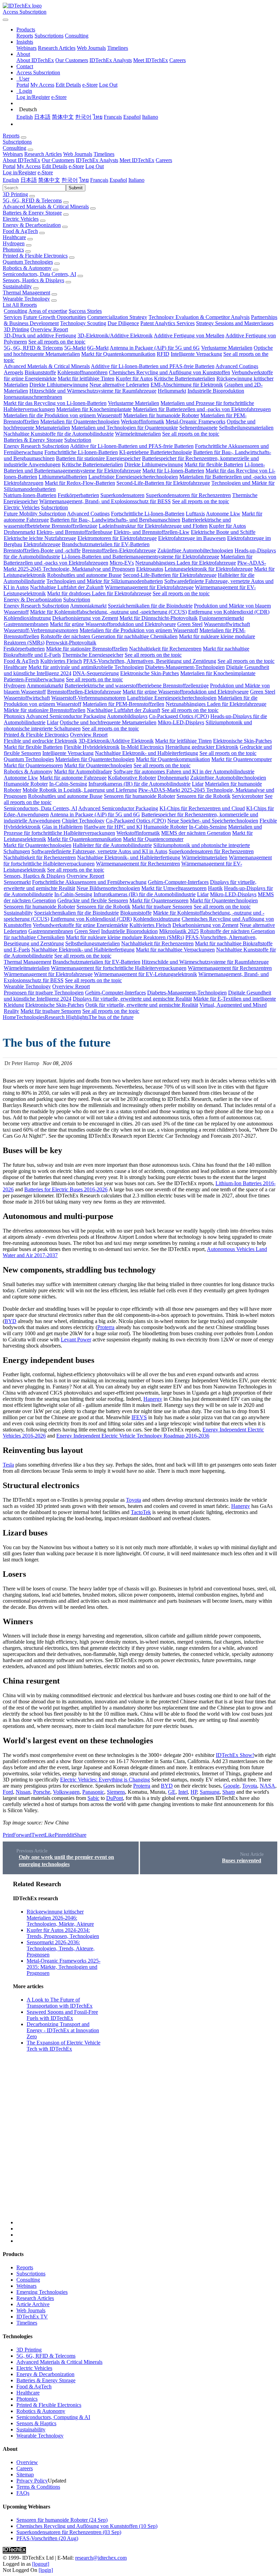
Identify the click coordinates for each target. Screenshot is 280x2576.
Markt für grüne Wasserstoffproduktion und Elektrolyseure (113, 624)
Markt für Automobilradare (83, 772)
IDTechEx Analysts (111, 60)
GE (172, 1792)
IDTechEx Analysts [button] (97, 160)
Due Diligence (123, 323)
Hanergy (153, 1399)
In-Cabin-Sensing (68, 784)
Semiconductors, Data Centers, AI (39, 274)
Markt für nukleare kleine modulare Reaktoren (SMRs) (125, 937)
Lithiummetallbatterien (63, 477)
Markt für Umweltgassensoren (174, 888)
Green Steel (190, 624)
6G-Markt (98, 348)
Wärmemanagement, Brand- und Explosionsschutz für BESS (105, 501)
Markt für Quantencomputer (242, 759)
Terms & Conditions (38, 2487)
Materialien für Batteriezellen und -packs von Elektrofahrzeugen (202, 409)
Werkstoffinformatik (143, 421)
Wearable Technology (26, 299)
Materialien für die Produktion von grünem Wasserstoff (63, 415)
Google (231, 1786)
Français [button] (99, 180)
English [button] (11, 180)
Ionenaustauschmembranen (33, 397)
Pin (58, 1835)
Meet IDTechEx (151, 60)
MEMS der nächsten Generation (196, 833)
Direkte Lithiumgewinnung (59, 385)
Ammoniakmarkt (88, 606)
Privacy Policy (32, 2481)
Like (50, 1835)
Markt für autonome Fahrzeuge (73, 778)
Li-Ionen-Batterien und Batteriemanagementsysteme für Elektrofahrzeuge (134, 468)
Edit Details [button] (55, 166)
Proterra (106, 1327)
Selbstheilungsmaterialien (246, 428)
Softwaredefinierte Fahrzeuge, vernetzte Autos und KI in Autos (99, 851)
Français (113, 117)
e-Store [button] (76, 166)
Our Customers (72, 60)
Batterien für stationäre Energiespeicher (98, 458)
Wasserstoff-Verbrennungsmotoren (41, 630)
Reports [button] (11, 136)
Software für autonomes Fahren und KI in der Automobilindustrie (184, 772)
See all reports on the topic (57, 342)
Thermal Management (26, 293)
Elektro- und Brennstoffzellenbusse (74, 532)
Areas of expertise (48, 311)
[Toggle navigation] (5, 20)
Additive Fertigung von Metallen (189, 336)
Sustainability (17, 286)
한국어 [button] (70, 180)
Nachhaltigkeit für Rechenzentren (165, 649)
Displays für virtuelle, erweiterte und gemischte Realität (132, 999)
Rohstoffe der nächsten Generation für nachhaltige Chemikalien (109, 636)
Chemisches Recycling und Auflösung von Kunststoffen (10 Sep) (87, 2526)
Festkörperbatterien (78, 495)
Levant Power (76, 1340)
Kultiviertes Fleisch (61, 661)
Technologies (30, 1017)
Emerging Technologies (42, 2292)
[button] (26, 30)
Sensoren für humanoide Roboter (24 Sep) (62, 2520)
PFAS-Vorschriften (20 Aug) (47, 2538)
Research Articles (57, 48)
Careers (178, 60)
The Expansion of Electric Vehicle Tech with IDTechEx (64, 2046)
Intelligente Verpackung (196, 354)
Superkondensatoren (122, 495)
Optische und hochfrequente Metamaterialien (108, 722)
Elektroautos (150, 569)
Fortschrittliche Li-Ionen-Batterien (81, 452)
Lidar (53, 722)
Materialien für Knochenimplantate (94, 409)
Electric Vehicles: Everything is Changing (105, 1780)
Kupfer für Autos (134, 379)
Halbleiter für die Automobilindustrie (112, 845)
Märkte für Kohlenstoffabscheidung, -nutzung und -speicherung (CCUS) (108, 612)
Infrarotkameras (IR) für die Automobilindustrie (139, 784)
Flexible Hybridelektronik (92, 747)
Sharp (229, 1792)
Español (132, 117)
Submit (76, 188)
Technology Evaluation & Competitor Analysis (199, 317)
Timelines (118, 48)
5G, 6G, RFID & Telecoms (32, 200)
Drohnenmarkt (19, 532)
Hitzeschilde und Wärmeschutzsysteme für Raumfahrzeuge (93, 391)
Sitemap (25, 2475)
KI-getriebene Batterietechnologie (156, 452)
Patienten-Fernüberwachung (34, 679)
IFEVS (139, 1417)
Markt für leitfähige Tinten (86, 379)
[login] (46, 2570)
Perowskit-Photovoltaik (71, 643)
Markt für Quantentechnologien (98, 765)
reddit (68, 1835)
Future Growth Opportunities (55, 317)
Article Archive (33, 2304)
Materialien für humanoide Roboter (161, 415)
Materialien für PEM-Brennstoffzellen (123, 704)
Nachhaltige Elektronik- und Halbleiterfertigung (146, 753)
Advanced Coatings (237, 366)
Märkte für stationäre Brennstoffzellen (87, 649)
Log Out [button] (95, 166)
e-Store (90, 85)
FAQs (23, 2493)
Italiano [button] (136, 180)
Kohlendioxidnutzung (27, 618)
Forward (22, 1835)
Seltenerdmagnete (198, 428)
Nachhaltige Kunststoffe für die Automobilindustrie (59, 434)
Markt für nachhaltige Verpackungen (175, 950)
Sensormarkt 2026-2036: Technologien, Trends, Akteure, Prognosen (61, 1948)
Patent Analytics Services (167, 323)
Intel (183, 1792)
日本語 (42, 117)
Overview (27, 2462)
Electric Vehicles (21, 219)
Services (13, 317)
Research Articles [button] (43, 154)
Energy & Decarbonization (32, 225)
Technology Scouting (83, 323)
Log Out (108, 85)
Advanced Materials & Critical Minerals (46, 207)
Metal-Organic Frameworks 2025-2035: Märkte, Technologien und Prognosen (64, 1967)
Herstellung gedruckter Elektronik (202, 747)
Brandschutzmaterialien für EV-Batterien (106, 544)
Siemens (116, 1792)
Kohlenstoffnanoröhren (82, 372)
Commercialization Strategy (117, 317)
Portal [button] (9, 166)
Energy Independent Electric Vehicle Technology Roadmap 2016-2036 (133, 1436)
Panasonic (93, 1792)
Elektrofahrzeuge (42, 544)
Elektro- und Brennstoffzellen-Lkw (152, 532)
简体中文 (63, 117)
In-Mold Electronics (142, 747)
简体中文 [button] (49, 180)
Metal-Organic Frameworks (195, 421)
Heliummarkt (172, 391)
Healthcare (14, 237)
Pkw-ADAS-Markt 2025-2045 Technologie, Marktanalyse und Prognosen (135, 566)
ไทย (98, 117)
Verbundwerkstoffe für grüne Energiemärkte (80, 925)
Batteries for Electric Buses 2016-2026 (66, 1189)
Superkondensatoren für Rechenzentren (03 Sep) (69, 2532)
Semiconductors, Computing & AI (53, 2417)
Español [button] (118, 180)
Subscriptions (49, 36)
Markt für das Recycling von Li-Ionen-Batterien (55, 403)
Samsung (210, 1792)
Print (8, 1835)
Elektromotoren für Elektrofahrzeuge (117, 538)
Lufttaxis (195, 514)
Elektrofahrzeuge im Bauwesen (192, 538)
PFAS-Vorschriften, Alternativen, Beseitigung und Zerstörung (150, 661)
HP (194, 1792)
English (25, 117)
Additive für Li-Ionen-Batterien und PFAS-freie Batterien (153, 366)
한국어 (83, 117)
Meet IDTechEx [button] (137, 160)
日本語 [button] (29, 180)
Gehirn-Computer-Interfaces (178, 882)
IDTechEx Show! (235, 1755)
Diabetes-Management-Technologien (185, 667)
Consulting (77, 36)
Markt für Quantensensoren (33, 765)
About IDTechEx (35, 60)
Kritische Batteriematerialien (185, 379)
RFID (163, 354)
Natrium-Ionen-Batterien (30, 495)
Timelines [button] (104, 154)
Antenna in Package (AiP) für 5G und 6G (155, 348)
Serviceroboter (248, 796)
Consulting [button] (15, 148)
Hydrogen (14, 243)
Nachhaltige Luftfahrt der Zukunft (67, 587)
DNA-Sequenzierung (96, 673)
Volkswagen (66, 1792)
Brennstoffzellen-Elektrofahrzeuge (119, 550)
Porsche (42, 1792)
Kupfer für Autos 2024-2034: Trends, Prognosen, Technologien (63, 1933)
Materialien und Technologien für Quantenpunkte (125, 428)
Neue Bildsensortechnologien (108, 888)
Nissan (23, 1792)
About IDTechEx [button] (22, 160)
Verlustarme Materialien (227, 348)
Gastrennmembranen (26, 624)
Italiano (150, 117)
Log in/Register (33, 97)
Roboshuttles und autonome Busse (84, 575)
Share (80, 1835)
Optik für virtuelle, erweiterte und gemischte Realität (142, 1005)
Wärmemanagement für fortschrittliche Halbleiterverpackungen (119, 968)
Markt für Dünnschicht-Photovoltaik (159, 618)
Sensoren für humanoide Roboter (139, 796)
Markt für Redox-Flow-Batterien (80, 483)
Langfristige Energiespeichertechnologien (133, 477)
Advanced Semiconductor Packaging (66, 716)
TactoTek (141, 1512)
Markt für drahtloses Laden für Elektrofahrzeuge (99, 593)
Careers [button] (164, 160)
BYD (10, 1321)
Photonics (13, 250)
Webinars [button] (13, 154)
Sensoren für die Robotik (204, 796)
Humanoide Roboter (26, 784)
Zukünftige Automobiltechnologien (195, 550)
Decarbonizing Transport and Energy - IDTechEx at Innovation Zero (63, 2030)
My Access (42, 85)
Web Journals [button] (78, 154)
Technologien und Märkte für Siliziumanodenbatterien (105, 581)
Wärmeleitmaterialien (138, 434)
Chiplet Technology (83, 821)
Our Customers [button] (58, 160)
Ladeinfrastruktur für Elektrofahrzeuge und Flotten (153, 526)
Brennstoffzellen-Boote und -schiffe (42, 550)
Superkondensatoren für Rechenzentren (188, 495)
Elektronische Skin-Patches (150, 673)
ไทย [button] (84, 180)
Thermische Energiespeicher (93, 655)
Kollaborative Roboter (132, 778)
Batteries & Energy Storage (32, 213)
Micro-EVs (122, 563)
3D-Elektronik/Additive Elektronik (115, 336)
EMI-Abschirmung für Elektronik (187, 385)
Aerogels (13, 372)
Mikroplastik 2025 (179, 931)
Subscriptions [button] (17, 142)
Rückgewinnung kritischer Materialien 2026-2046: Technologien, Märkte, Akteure (60, 1918)
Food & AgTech (20, 231)
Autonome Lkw (223, 514)
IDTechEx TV (32, 2317)
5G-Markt (75, 348)
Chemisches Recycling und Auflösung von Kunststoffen (170, 372)
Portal (23, 85)
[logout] (41, 2564)
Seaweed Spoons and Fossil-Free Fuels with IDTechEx (62, 2015)
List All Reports (20, 305)
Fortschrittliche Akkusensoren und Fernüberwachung (89, 882)
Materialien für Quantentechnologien (80, 421)
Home (9, 1017)
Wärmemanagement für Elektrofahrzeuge (149, 587)
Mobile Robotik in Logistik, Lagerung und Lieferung (80, 790)
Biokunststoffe (40, 372)
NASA (268, 1786)
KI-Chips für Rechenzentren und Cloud (202, 808)
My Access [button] (29, 166)
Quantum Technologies (28, 262)
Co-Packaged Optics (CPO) (179, 716)
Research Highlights (67, 1017)
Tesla (8, 1465)
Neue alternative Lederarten (119, 385)
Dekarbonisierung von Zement (85, 618)
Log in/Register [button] (19, 172)
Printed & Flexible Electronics (35, 256)
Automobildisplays (127, 716)
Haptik (215, 888)
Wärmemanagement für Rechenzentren (138, 864)
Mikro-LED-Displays (181, 722)
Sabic (93, 1798)
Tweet (38, 1835)
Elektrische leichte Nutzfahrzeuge (40, 538)
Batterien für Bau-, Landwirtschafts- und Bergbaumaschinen (115, 520)
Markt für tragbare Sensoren (162, 907)
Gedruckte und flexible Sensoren (93, 900)
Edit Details (68, 85)
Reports (25, 36)
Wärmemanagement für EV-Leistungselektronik (145, 974)
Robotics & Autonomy (27, 268)
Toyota (134, 1500)
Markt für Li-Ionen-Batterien (173, 471)
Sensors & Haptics (36, 2423)
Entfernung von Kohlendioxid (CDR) (229, 612)
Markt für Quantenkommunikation (118, 354)
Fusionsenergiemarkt (221, 618)
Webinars (26, 48)
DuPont (115, 1798)
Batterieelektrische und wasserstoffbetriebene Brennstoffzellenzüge (137, 686)
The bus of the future (111, 1017)
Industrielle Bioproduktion (216, 391)
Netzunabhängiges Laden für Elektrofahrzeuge (186, 563)
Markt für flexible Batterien (214, 464)
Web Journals (91, 48)
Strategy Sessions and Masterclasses (235, 323)
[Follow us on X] (147, 2053)
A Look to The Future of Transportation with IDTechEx (60, 2003)
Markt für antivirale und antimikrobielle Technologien (86, 667)
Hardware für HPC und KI (113, 827)
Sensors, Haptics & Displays (33, 280)
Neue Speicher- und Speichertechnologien (213, 821)
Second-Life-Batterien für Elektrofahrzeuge (163, 483)
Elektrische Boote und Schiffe (223, 532)
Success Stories (85, 311)
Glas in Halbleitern (62, 827)
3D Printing (15, 194)
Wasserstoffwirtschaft (227, 624)
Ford (8, 1792)
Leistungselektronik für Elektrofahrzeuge (209, 569)
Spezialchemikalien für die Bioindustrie (150, 606)
